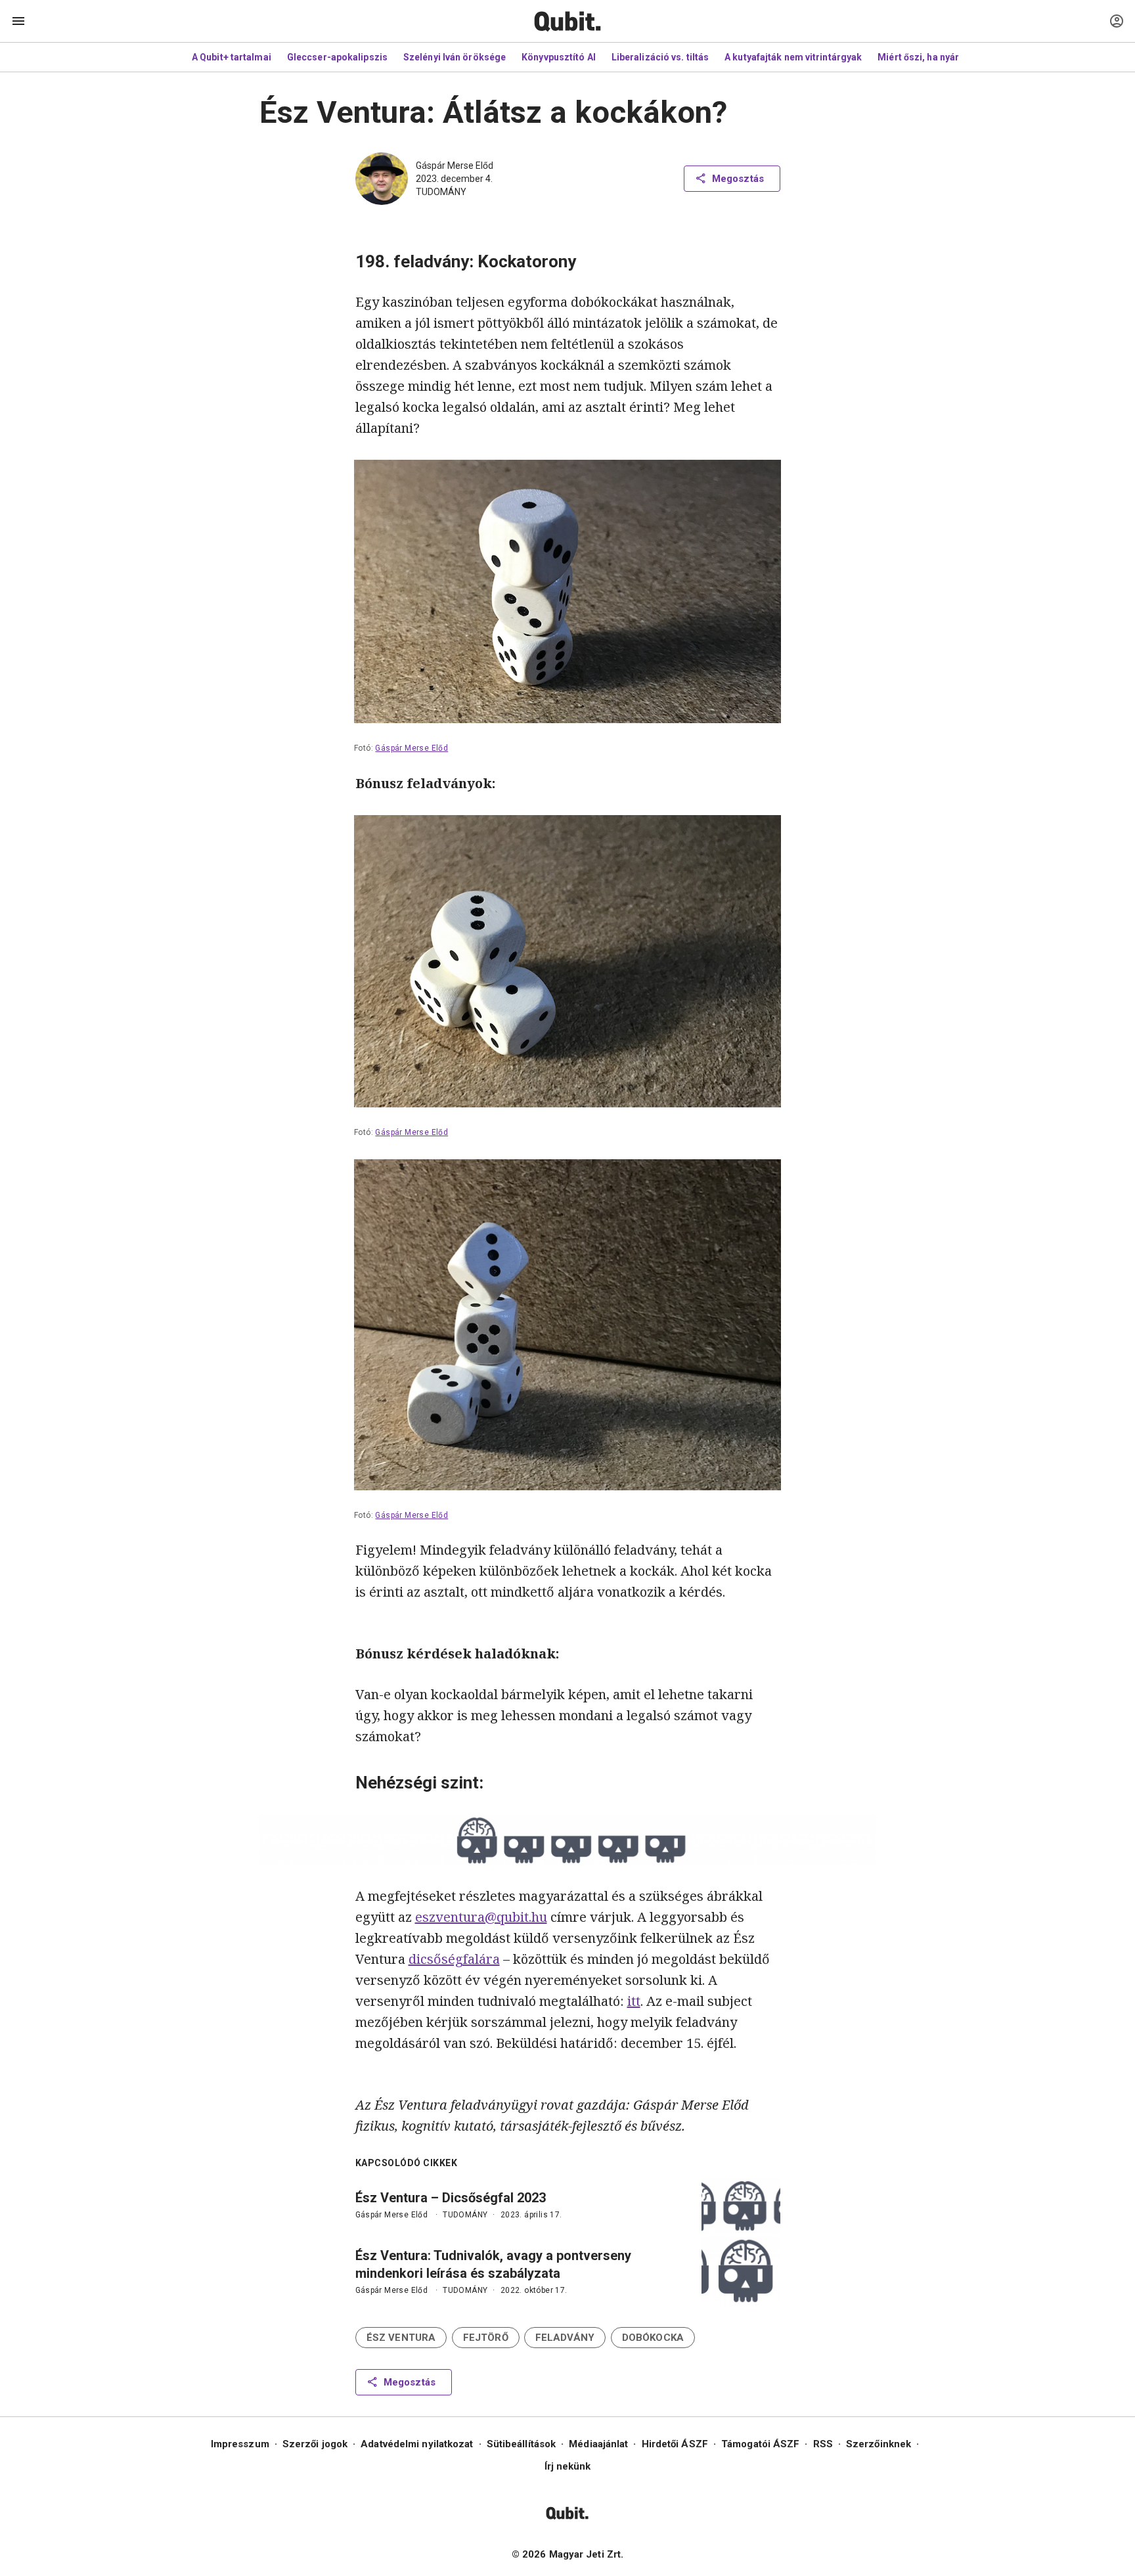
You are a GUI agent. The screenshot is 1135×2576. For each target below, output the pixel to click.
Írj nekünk (568, 2466)
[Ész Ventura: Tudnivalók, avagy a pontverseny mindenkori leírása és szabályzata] (741, 2271)
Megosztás (738, 179)
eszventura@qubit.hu (481, 1917)
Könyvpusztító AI (559, 57)
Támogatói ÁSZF (760, 2444)
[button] (401, 2338)
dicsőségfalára (454, 1959)
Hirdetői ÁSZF (675, 2444)
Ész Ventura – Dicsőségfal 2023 (451, 2198)
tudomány (441, 192)
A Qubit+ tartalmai (232, 57)
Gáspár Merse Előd (455, 166)
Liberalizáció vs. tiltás (660, 57)
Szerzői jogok (315, 2444)
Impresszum (240, 2444)
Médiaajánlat (598, 2444)
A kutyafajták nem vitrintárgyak (793, 57)
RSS (823, 2444)
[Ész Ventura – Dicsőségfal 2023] (741, 2206)
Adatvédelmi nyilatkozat (417, 2444)
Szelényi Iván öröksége (455, 57)
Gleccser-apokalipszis (337, 57)
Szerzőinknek (879, 2444)
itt (634, 2001)
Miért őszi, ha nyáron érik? (936, 57)
